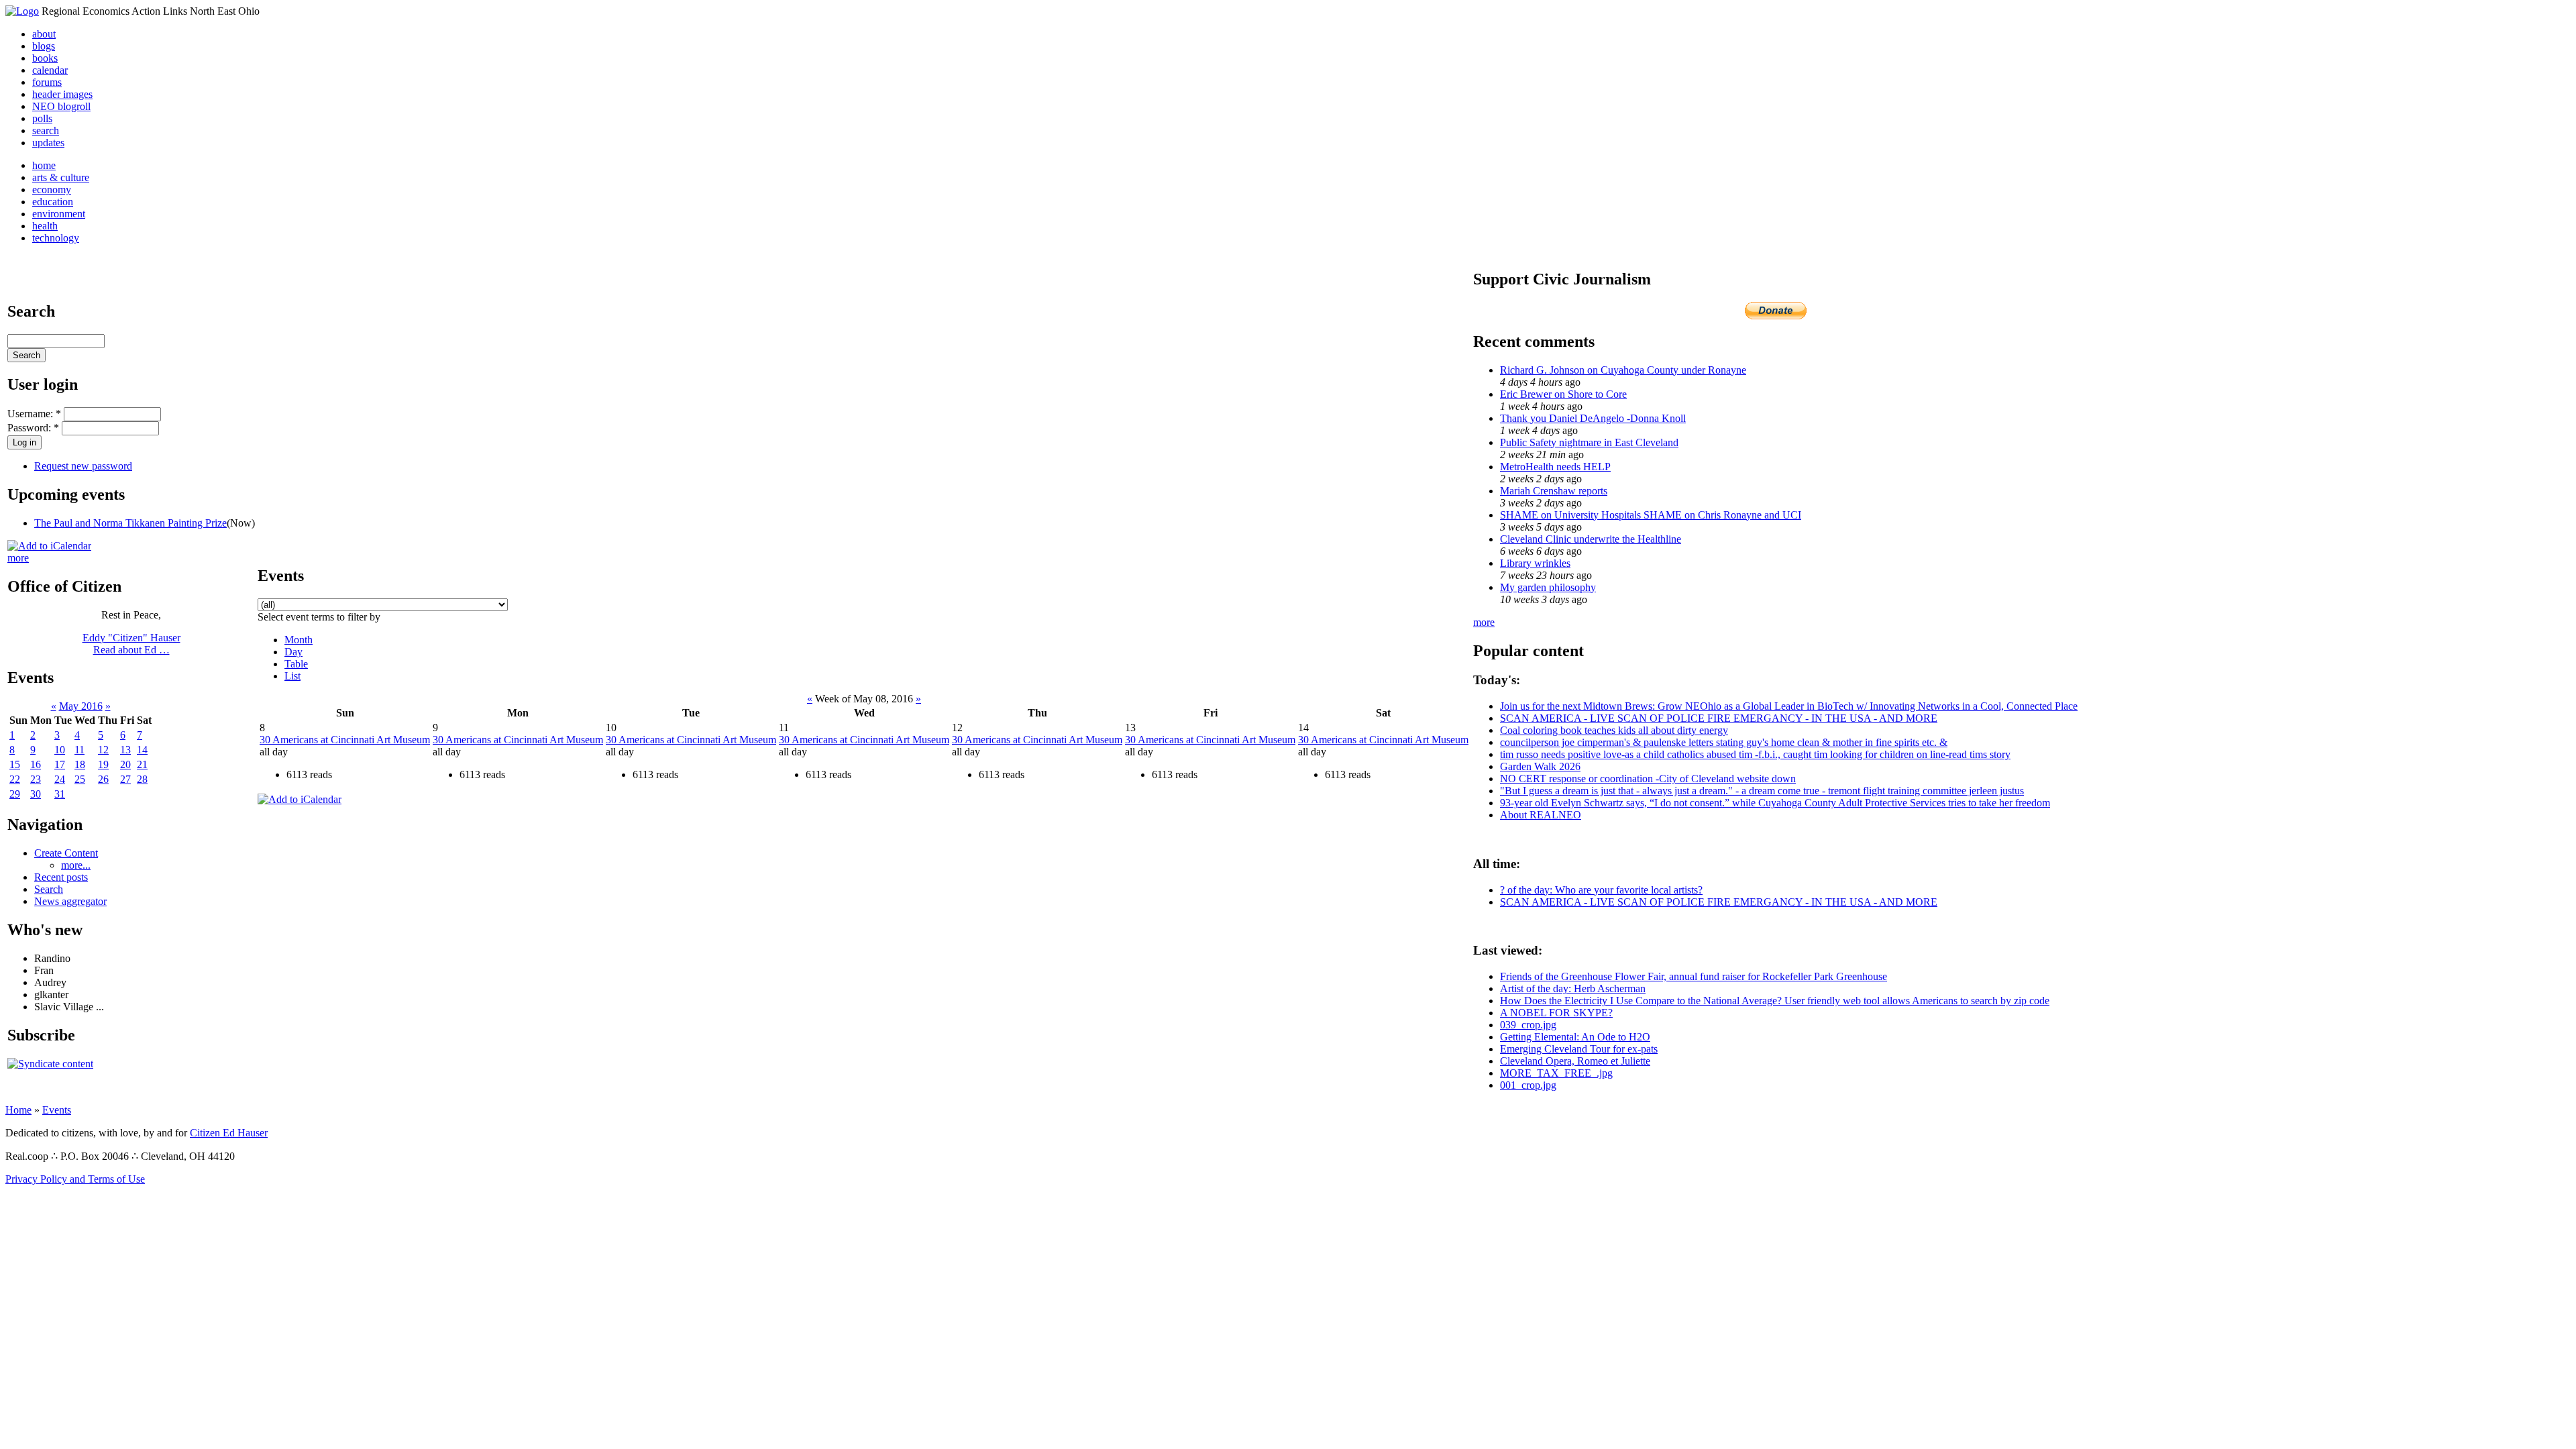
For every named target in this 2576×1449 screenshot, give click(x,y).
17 (60, 764)
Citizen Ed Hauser (229, 1133)
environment (59, 214)
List (292, 676)
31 (60, 794)
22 (15, 779)
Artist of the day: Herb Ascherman (1573, 988)
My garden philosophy (1548, 587)
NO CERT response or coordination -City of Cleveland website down (1648, 779)
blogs (44, 46)
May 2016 (81, 706)
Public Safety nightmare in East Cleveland (1589, 442)
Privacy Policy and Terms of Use (75, 1179)
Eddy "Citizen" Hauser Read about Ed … (131, 644)
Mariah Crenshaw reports (1554, 491)
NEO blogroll (61, 106)
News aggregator (70, 901)
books (45, 58)
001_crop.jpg (1528, 1085)
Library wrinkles (1535, 563)
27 (125, 779)
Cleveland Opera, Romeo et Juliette (1575, 1061)
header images (62, 94)
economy (52, 190)
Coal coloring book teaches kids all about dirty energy (1614, 730)
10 (60, 750)
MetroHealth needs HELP (1555, 467)
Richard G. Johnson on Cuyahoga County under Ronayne (1623, 370)
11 (79, 750)
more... (76, 865)
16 (36, 764)
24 (60, 779)
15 (15, 764)
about (44, 34)
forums (47, 82)
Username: (34, 414)
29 (15, 794)
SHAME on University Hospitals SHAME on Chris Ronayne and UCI (1651, 515)
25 (80, 779)
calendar (50, 70)
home (44, 165)
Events (57, 1110)
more (18, 558)
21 (142, 764)
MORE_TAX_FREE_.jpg (1556, 1073)
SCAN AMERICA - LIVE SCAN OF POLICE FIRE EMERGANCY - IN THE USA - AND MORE (1719, 718)
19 (103, 764)
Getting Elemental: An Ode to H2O (1575, 1037)
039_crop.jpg (1528, 1025)
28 (142, 779)
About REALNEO (1541, 815)
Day (293, 652)
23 (36, 779)
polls (42, 118)
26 (103, 779)
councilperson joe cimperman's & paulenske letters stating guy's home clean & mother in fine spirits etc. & (1724, 742)
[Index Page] (22, 11)
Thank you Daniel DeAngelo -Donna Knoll (1593, 418)
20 (125, 764)
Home (18, 1110)
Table (296, 664)
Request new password (83, 466)
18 (80, 764)
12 (103, 750)
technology (56, 238)
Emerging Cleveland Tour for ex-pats (1579, 1049)
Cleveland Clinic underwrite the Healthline (1591, 539)
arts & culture (61, 177)
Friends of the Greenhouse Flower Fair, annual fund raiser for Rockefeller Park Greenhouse (1694, 976)
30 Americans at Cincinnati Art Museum (345, 740)
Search (49, 889)
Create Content (66, 853)
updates (48, 143)
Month (299, 640)
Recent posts (61, 877)
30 (36, 794)
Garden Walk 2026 (1540, 766)
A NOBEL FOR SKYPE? (1556, 1013)
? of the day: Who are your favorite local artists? (1601, 890)
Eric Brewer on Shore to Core (1563, 394)
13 (125, 750)
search (46, 130)
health (45, 226)
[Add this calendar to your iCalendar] (49, 546)
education (53, 202)
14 (142, 750)
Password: (33, 428)
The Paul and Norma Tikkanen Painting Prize (130, 523)
